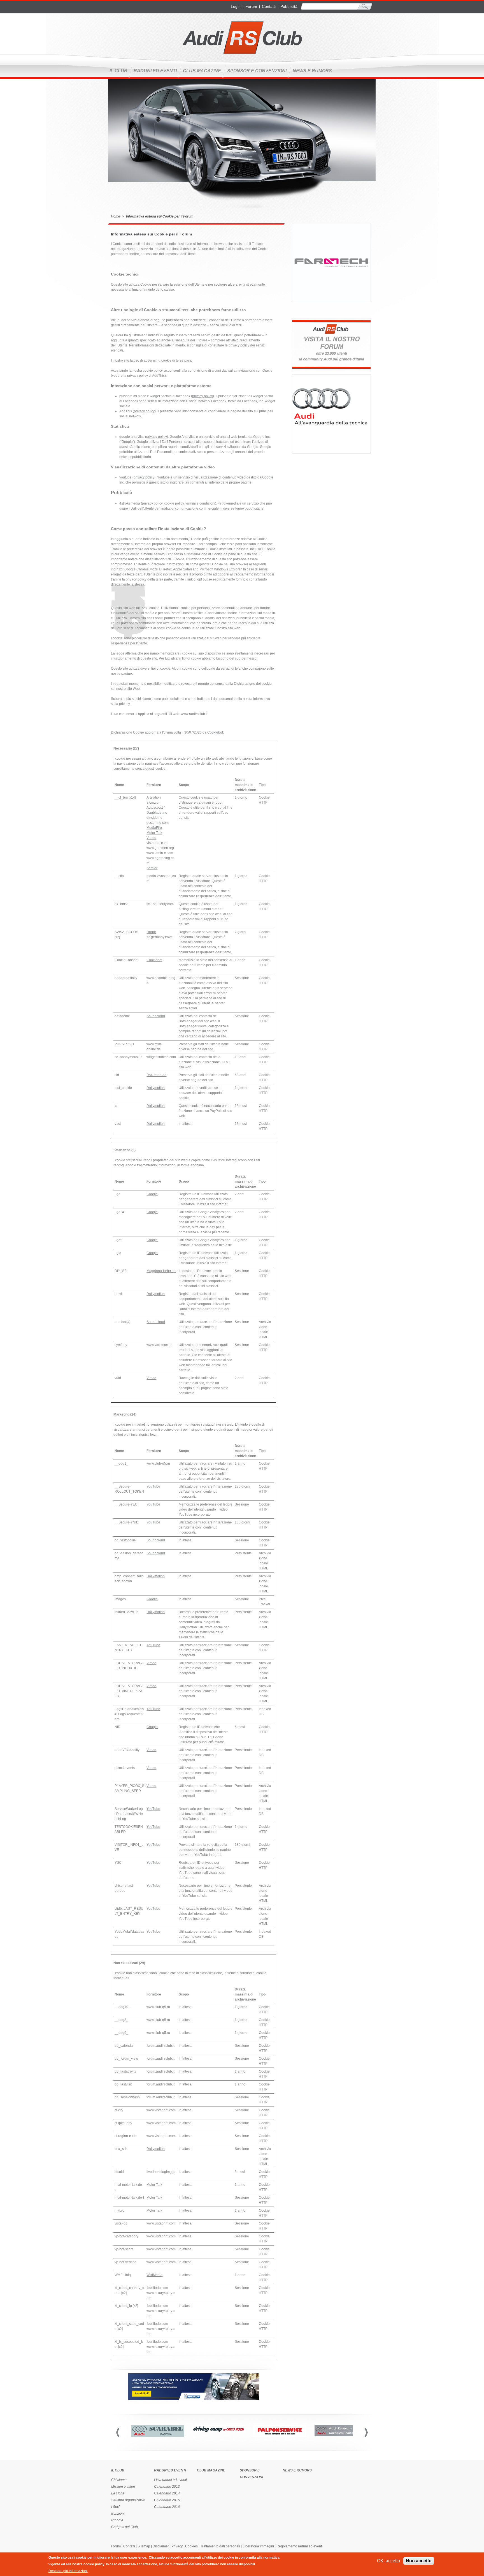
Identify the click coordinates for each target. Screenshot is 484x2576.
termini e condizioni (200, 503)
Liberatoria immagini (258, 2546)
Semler (152, 868)
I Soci (115, 2507)
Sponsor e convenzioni (257, 71)
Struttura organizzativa (128, 2500)
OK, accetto (388, 2561)
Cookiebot (215, 732)
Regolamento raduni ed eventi (300, 2546)
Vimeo (151, 838)
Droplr (151, 932)
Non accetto (419, 2561)
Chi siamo (119, 2480)
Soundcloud (156, 1016)
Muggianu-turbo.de (161, 1271)
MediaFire (154, 828)
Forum (251, 6)
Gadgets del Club (125, 2527)
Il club (118, 71)
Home (116, 216)
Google (152, 1194)
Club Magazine (202, 71)
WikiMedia (154, 2275)
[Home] (242, 38)
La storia (118, 2493)
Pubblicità (289, 6)
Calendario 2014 (167, 2493)
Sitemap (144, 2546)
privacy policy (203, 396)
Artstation (154, 797)
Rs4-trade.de (156, 1075)
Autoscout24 (156, 808)
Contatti (269, 6)
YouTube (153, 1486)
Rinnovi (117, 2520)
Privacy (177, 2546)
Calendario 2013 (167, 2487)
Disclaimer (161, 2546)
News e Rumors (312, 71)
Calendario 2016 (167, 2507)
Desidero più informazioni (68, 2571)
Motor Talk (154, 833)
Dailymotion (156, 1088)
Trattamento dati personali (220, 2546)
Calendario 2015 (167, 2500)
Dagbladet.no (157, 813)
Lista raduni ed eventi (170, 2480)
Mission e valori (123, 2487)
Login (236, 6)
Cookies (191, 2546)
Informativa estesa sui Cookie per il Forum (160, 216)
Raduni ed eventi (155, 71)
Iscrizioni (118, 2513)
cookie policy (174, 503)
